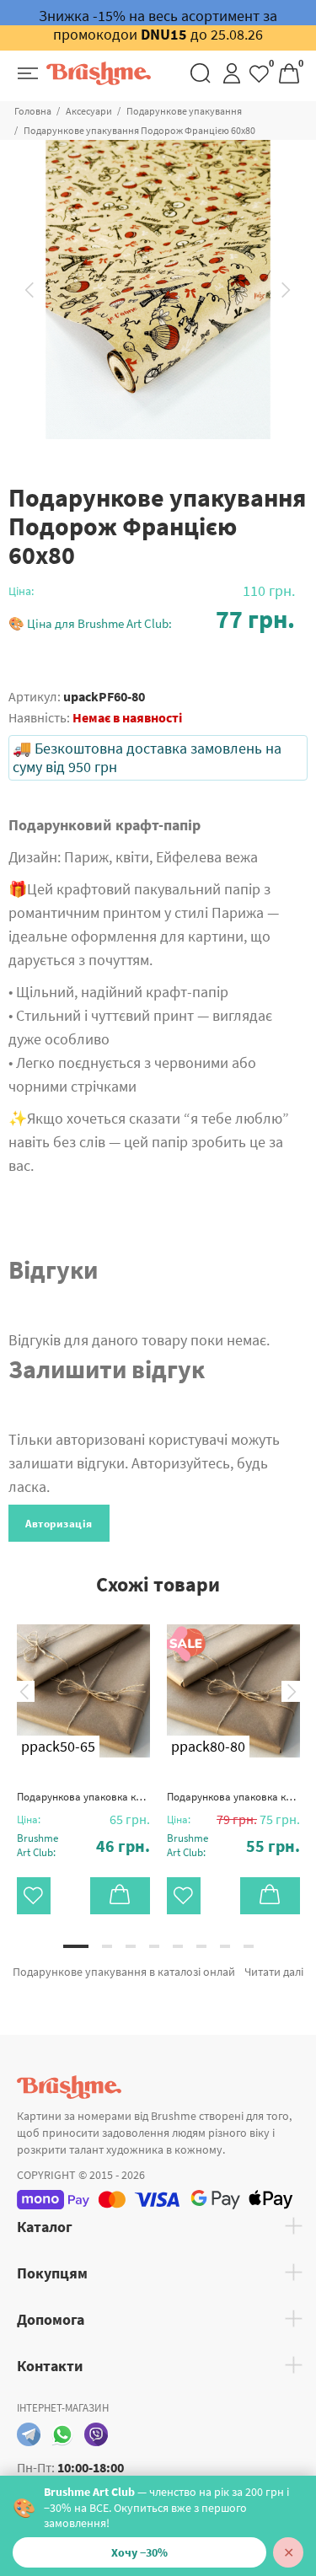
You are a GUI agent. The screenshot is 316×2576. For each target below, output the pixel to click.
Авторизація (59, 1524)
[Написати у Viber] (96, 2434)
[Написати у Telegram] (29, 2434)
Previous (29, 290)
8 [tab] (249, 1946)
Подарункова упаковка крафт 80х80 (233, 1797)
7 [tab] (225, 1946)
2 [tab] (107, 1946)
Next (287, 290)
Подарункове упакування (184, 111)
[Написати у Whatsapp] (62, 2434)
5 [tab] (178, 1946)
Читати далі (274, 1972)
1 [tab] (76, 1946)
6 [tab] (201, 1946)
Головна (33, 111)
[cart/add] (120, 1896)
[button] (152, 619)
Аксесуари (89, 111)
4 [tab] (154, 1946)
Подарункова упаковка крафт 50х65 (83, 1797)
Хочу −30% (139, 2552)
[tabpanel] (83, 1757)
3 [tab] (131, 1946)
